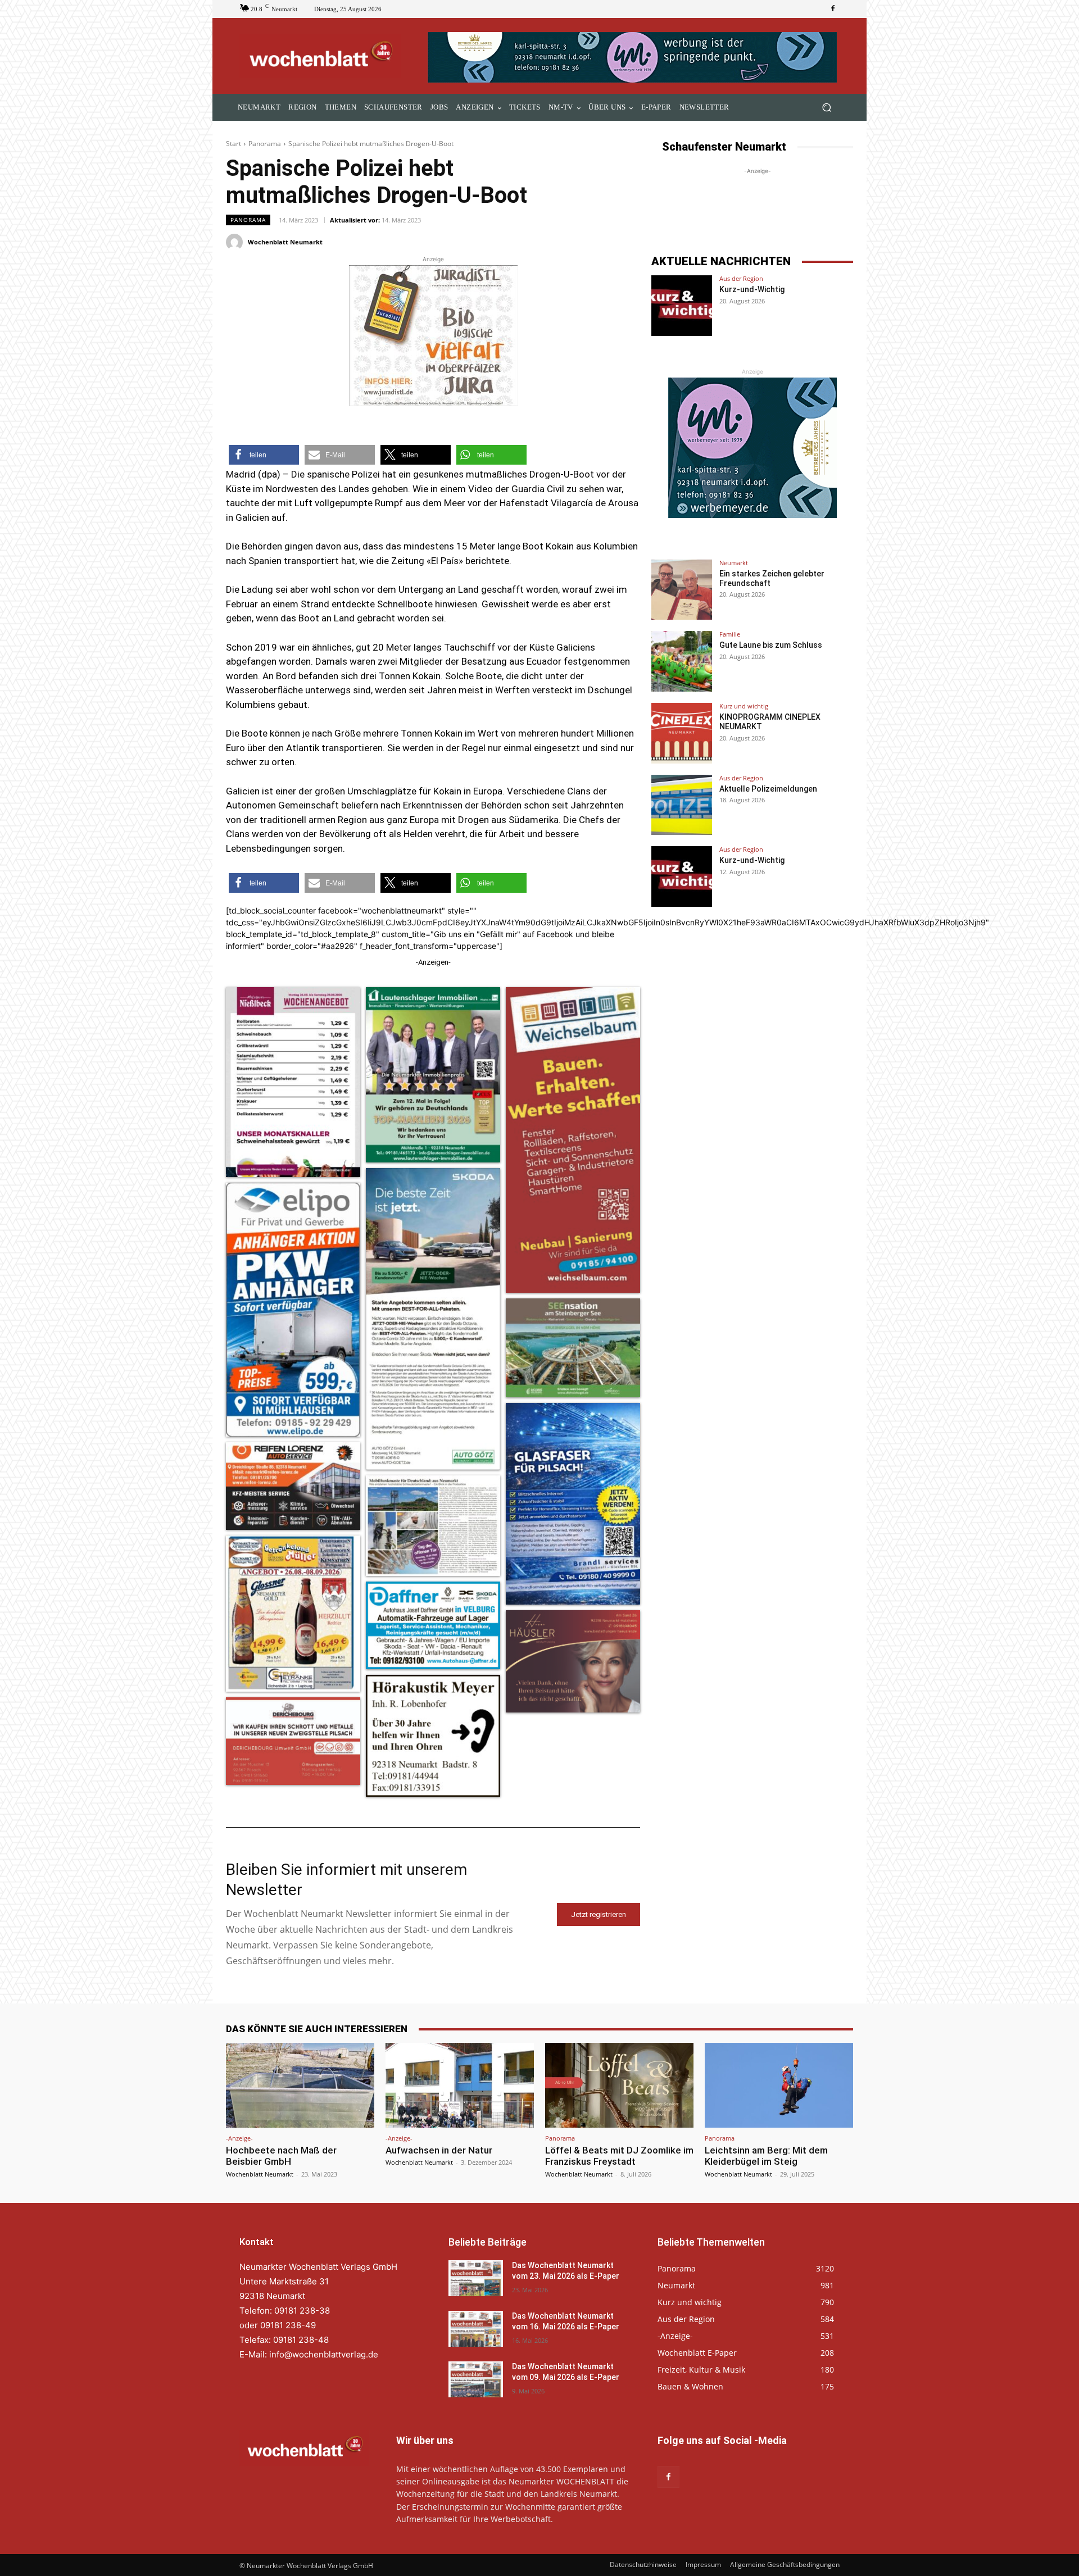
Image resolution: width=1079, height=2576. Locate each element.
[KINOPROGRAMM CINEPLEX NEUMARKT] (682, 733)
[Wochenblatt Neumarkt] (236, 242)
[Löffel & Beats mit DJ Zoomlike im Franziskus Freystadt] (619, 2085)
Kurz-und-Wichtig (752, 289)
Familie (730, 634)
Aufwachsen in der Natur (439, 2150)
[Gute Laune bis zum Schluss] (682, 661)
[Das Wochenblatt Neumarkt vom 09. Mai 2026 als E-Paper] (476, 2379)
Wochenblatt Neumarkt (285, 242)
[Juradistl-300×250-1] (433, 335)
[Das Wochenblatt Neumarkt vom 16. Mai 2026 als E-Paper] (476, 2329)
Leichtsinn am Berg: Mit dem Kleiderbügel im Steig (766, 2156)
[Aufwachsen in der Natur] (460, 2085)
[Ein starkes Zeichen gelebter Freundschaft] (682, 590)
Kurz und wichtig (744, 706)
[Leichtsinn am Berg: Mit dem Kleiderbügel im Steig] (779, 2085)
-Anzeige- (239, 2138)
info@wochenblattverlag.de (324, 2354)
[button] (826, 108)
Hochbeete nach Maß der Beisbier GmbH (281, 2156)
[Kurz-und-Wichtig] (682, 306)
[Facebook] (833, 9)
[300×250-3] (752, 448)
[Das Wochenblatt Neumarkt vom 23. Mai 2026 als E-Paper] (476, 2278)
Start (234, 144)
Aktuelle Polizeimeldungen (768, 789)
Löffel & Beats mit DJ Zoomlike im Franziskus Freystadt (619, 2156)
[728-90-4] (634, 57)
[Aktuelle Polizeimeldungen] (682, 805)
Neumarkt (734, 563)
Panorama (265, 144)
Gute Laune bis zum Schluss (771, 645)
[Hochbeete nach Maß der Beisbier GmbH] (300, 2085)
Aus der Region (741, 278)
